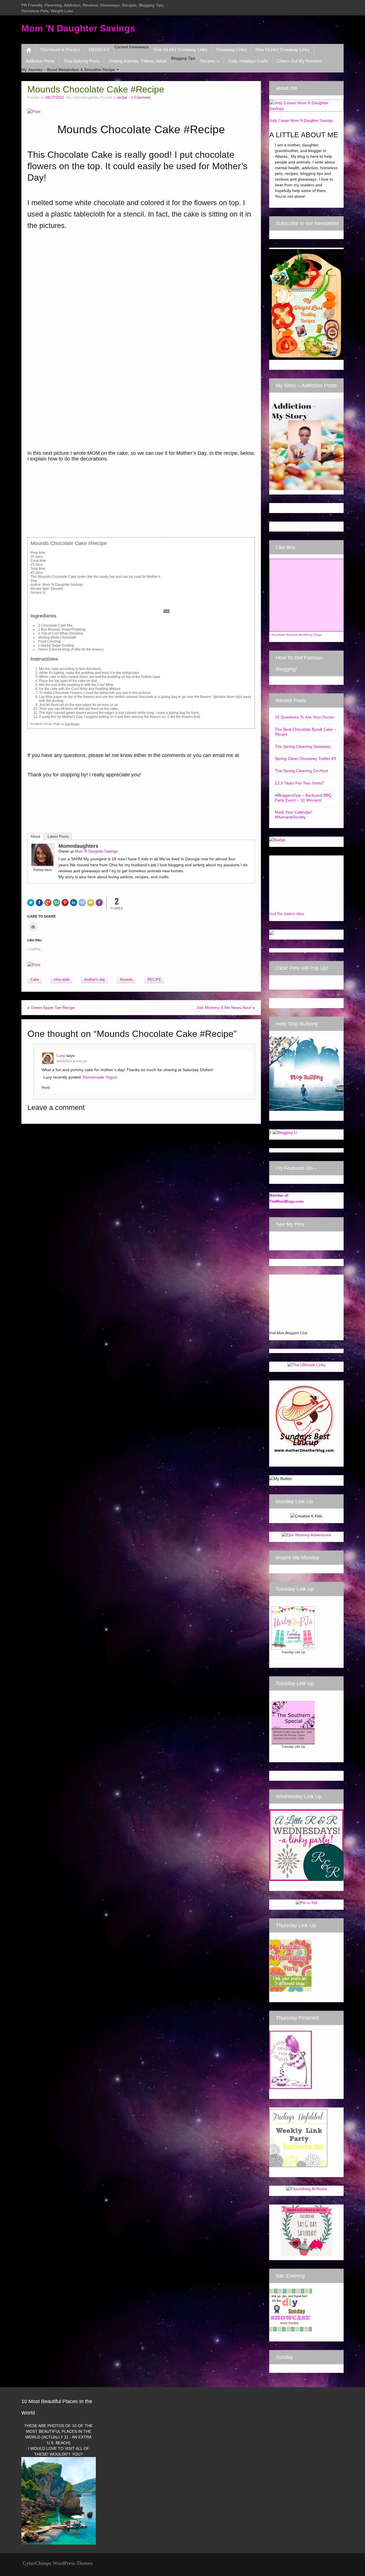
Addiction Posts (40, 61)
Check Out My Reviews (300, 61)
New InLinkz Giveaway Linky (181, 50)
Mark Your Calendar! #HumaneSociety (294, 814)
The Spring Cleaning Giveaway (303, 746)
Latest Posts (58, 836)
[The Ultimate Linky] (307, 1364)
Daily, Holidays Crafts (248, 61)
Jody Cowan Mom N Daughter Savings (301, 121)
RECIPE (154, 980)
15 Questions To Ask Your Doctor (305, 717)
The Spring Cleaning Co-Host (301, 771)
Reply (46, 1087)
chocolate (62, 980)
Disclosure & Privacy (60, 50)
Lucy (61, 1055)
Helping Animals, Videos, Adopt (138, 61)
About (35, 836)
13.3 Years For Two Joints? (300, 783)
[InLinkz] (271, 932)
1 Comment (141, 98)
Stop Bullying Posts (82, 61)
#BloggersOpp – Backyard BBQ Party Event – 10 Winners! (303, 798)
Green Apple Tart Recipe (53, 1008)
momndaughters (78, 846)
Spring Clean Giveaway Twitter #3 (305, 758)
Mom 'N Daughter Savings (78, 28)
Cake (35, 980)
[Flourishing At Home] (307, 2189)
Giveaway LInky (232, 50)
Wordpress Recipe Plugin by (55, 724)
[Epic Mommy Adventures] (306, 1535)
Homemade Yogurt (100, 1077)
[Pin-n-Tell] (306, 1902)
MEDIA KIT (99, 50)
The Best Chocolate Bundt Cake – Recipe (306, 732)
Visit (287, 914)
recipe (122, 98)
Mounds (126, 980)
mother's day (95, 980)
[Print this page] (34, 111)
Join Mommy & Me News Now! (224, 1008)
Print (167, 611)
